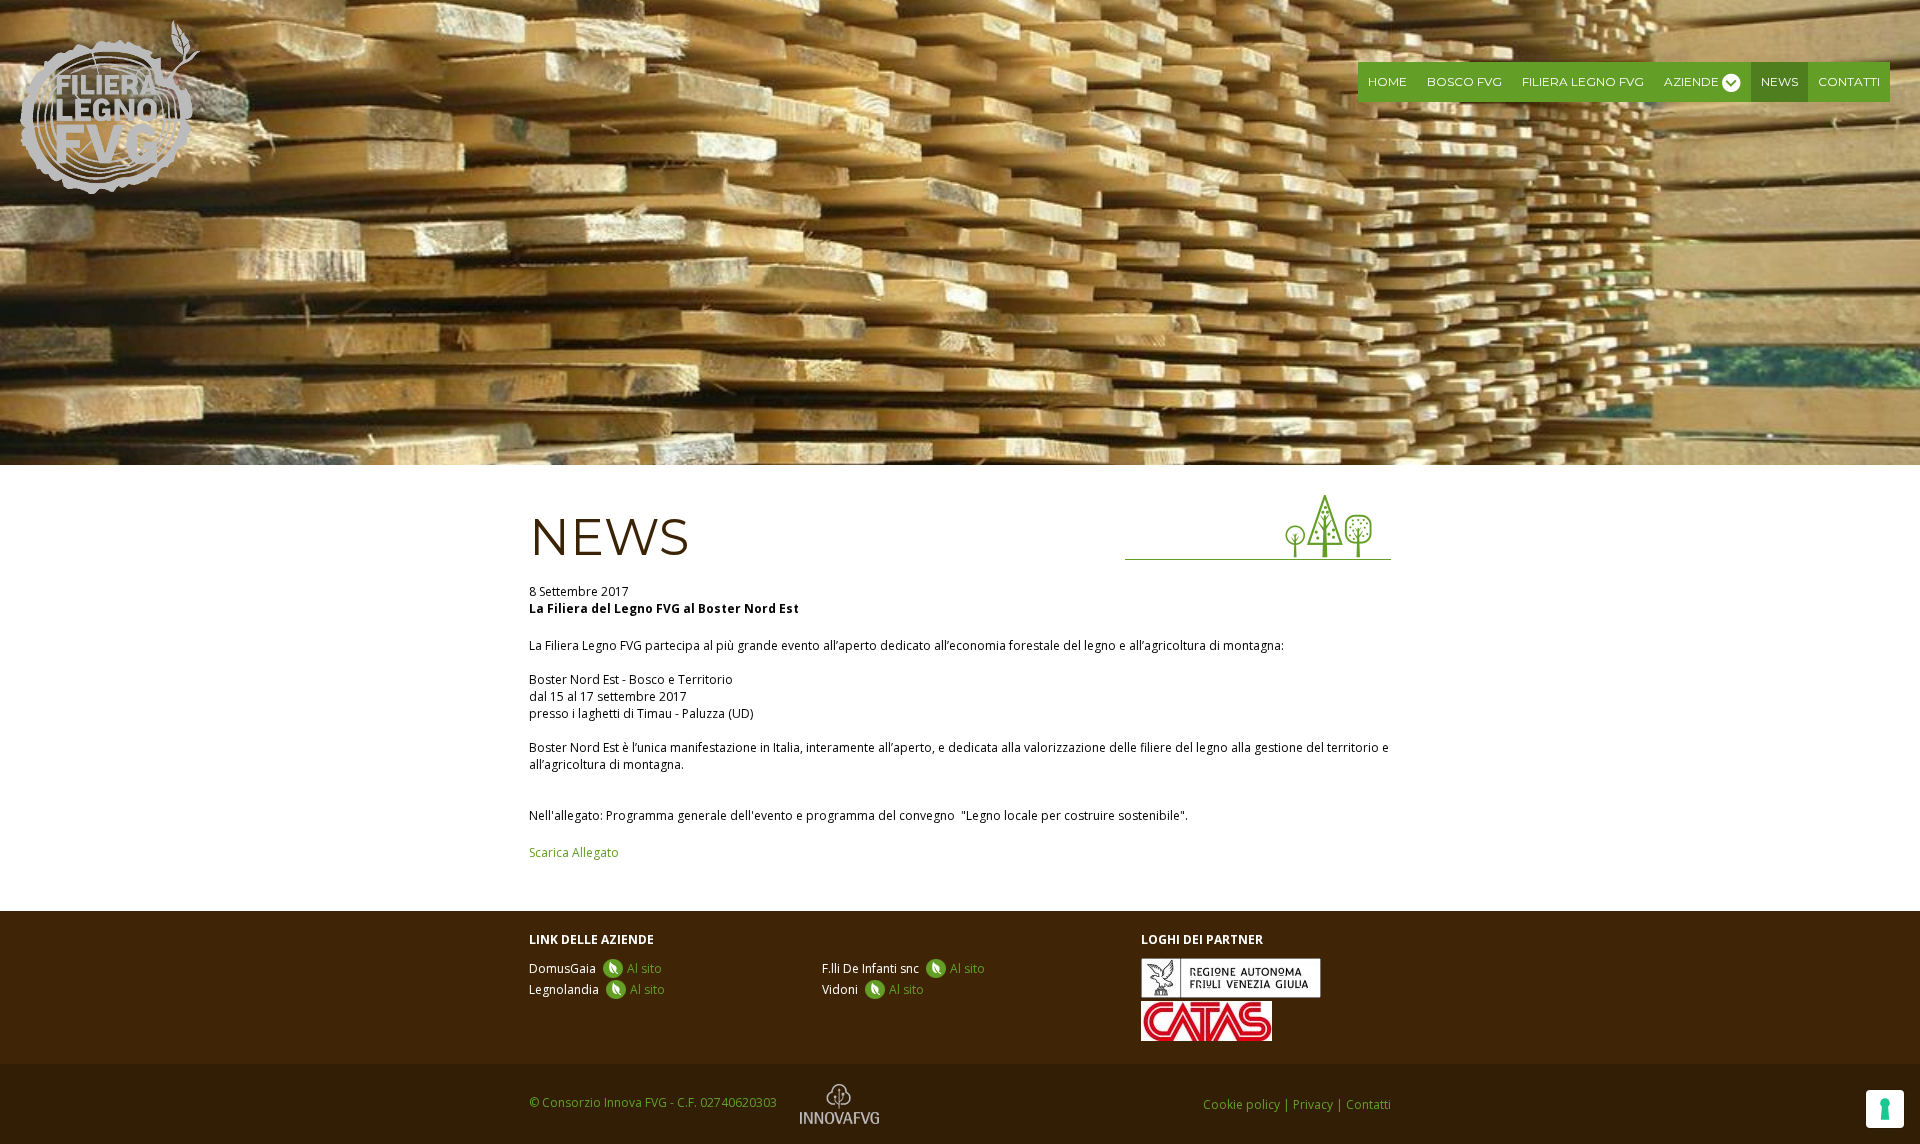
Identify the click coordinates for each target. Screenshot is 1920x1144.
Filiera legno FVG (1583, 81)
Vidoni (873, 989)
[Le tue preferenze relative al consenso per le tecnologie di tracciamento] (1885, 1109)
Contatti (1849, 81)
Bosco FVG (1464, 81)
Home (1387, 81)
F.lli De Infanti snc (903, 968)
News (1779, 81)
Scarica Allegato (574, 852)
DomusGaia (595, 968)
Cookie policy (1241, 1104)
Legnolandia (597, 989)
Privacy (1313, 1104)
